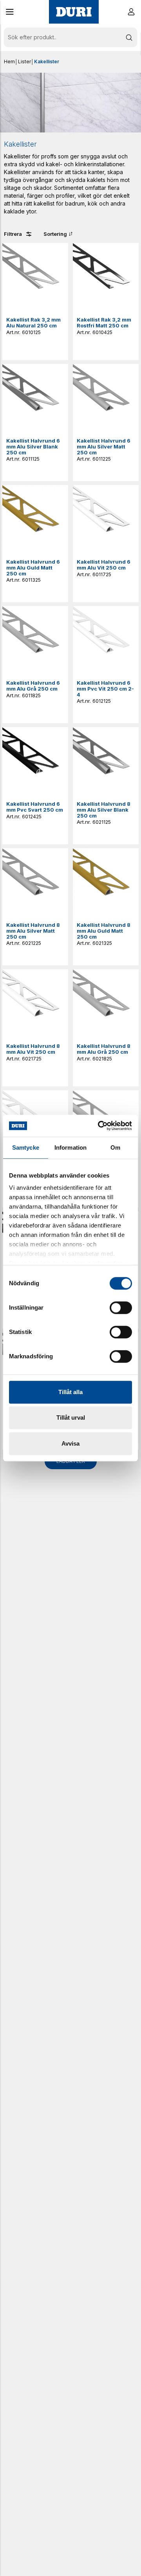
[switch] (121, 1308)
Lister (24, 62)
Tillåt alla (70, 1392)
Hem (9, 62)
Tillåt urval (71, 1418)
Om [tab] (115, 1147)
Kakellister (47, 62)
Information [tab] (70, 1147)
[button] (10, 12)
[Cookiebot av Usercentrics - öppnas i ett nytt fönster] (99, 1126)
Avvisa (70, 1443)
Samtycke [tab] (26, 1147)
